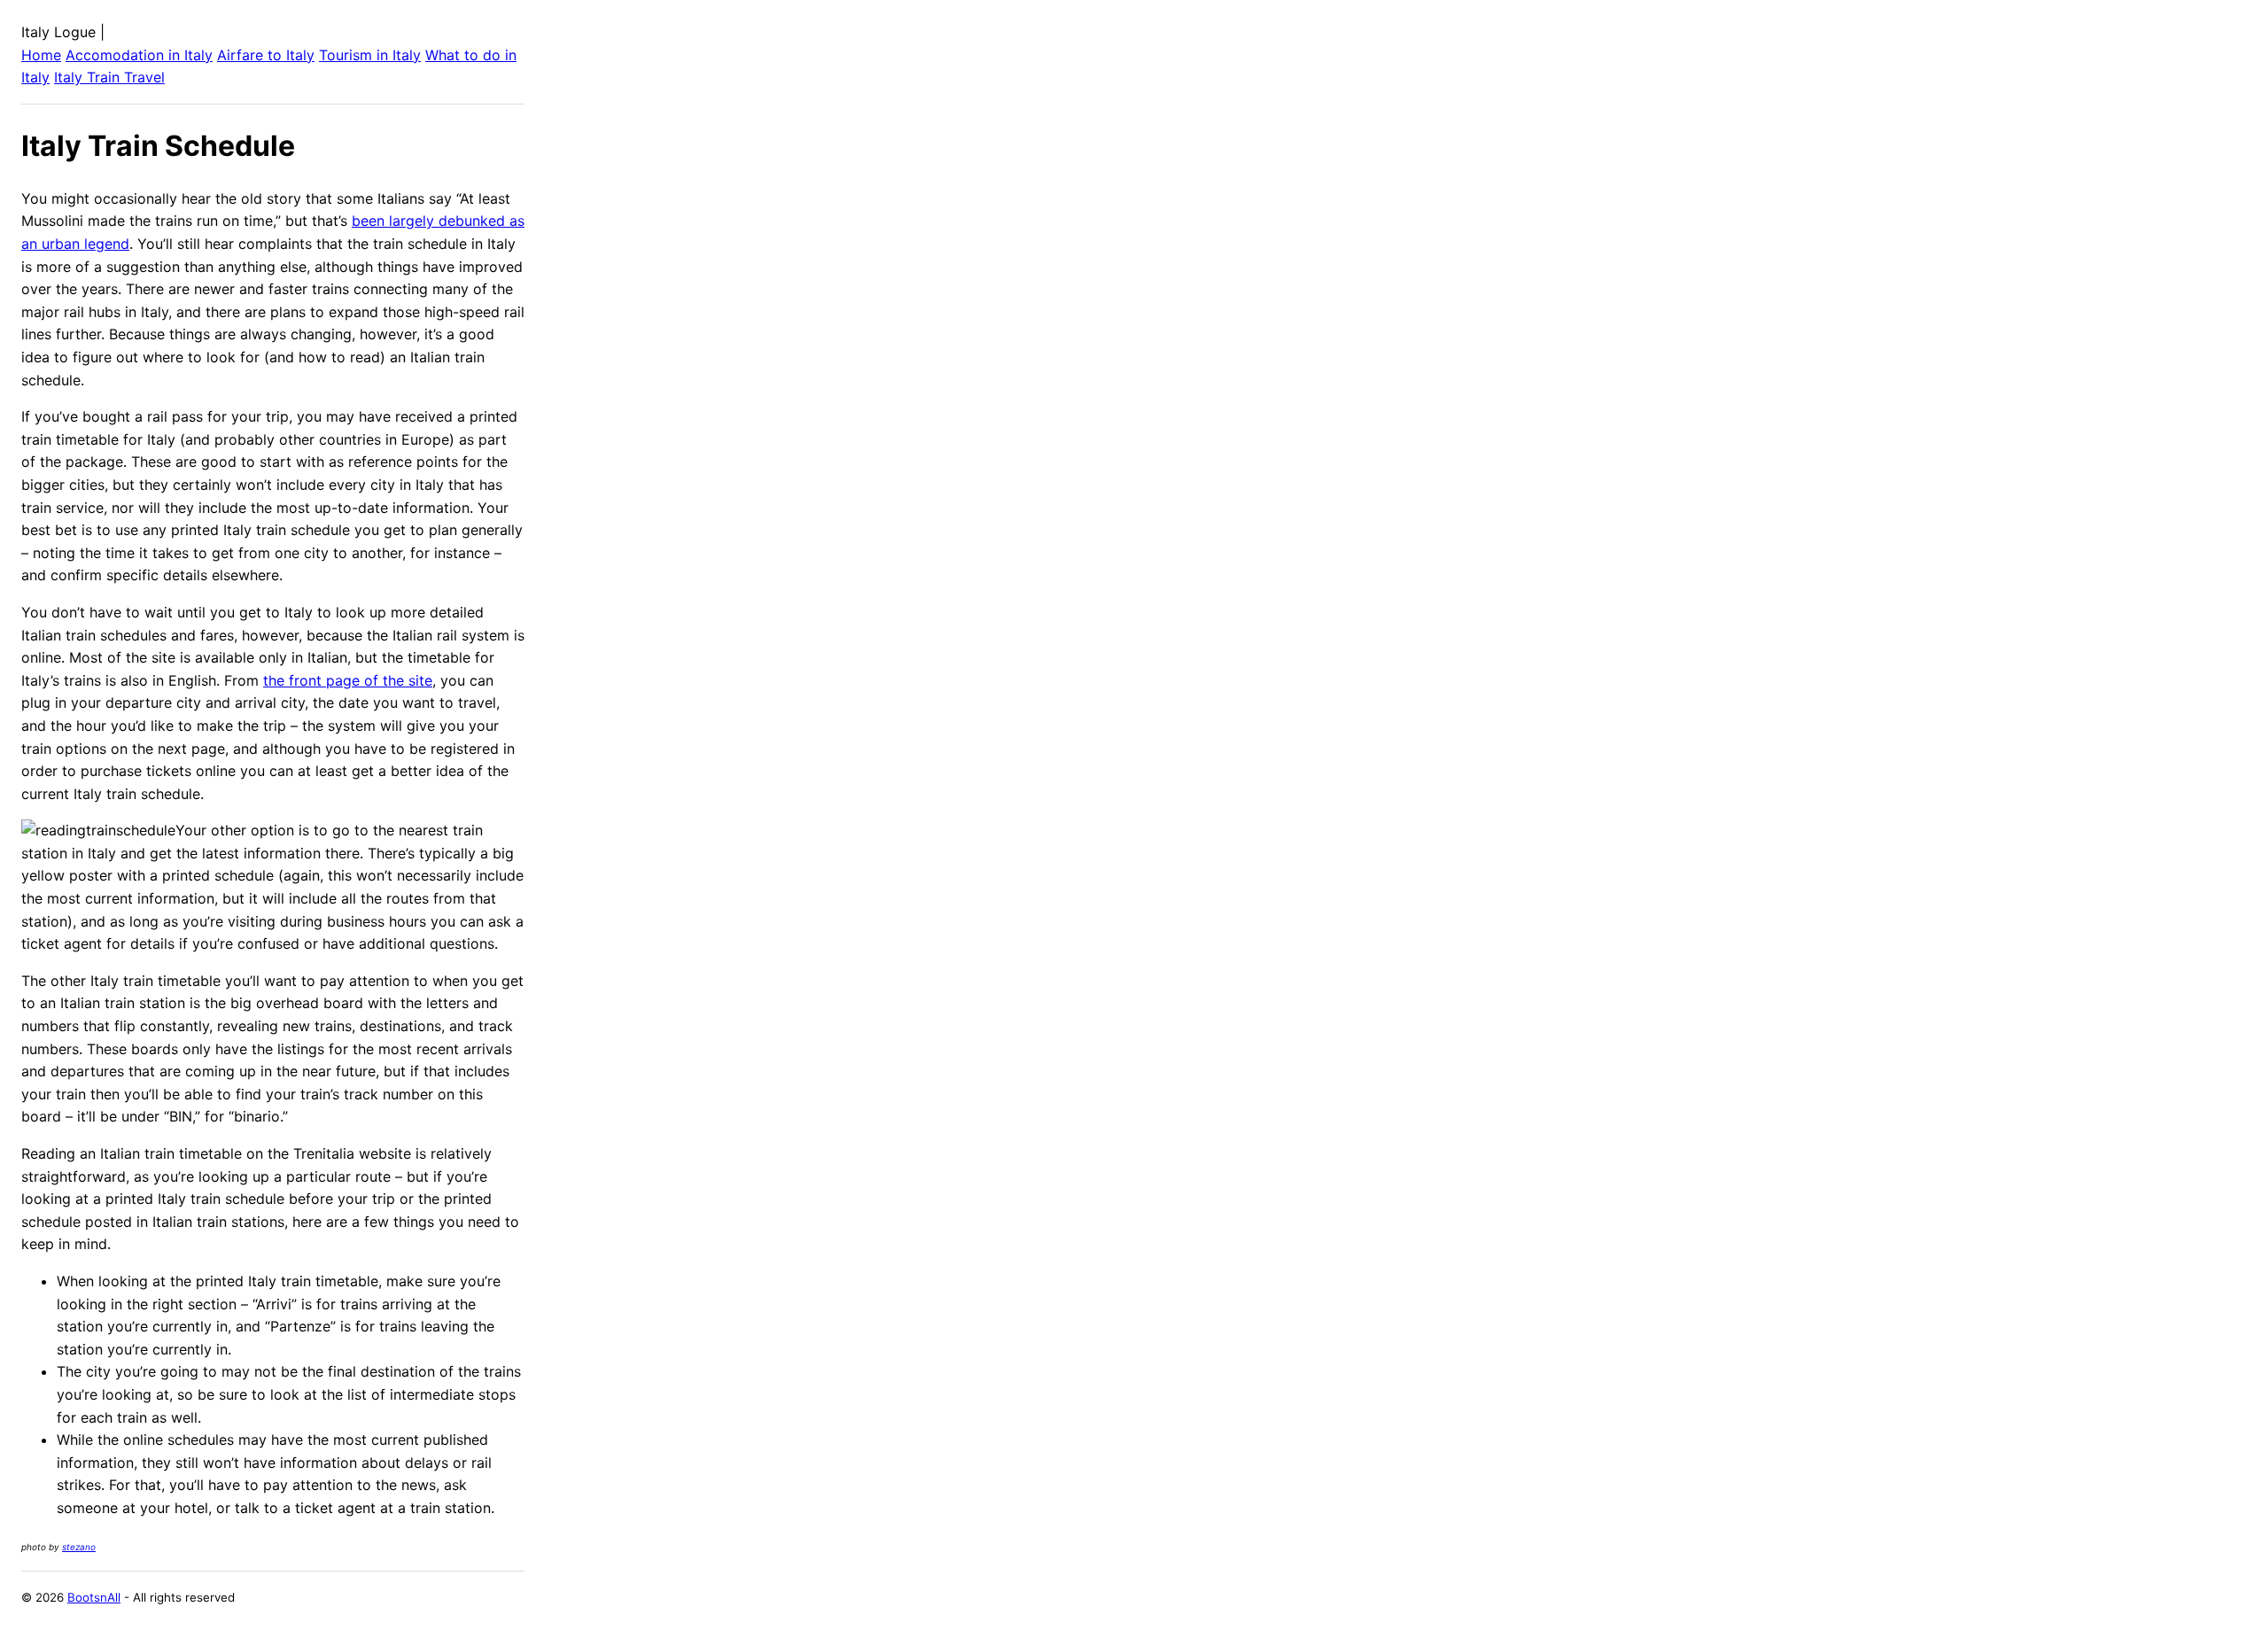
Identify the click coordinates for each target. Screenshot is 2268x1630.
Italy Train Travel (109, 77)
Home (41, 55)
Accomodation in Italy (139, 55)
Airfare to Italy (266, 55)
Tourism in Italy (370, 55)
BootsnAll (94, 1597)
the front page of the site (348, 680)
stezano (79, 1547)
